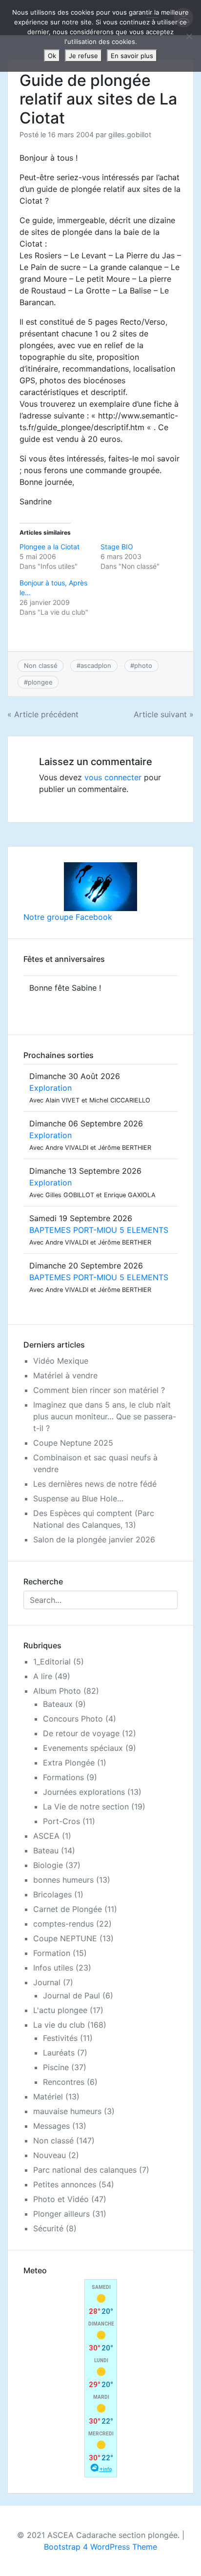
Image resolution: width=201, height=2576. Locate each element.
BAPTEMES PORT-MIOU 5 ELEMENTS (99, 1230)
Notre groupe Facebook (68, 917)
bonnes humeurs (63, 1880)
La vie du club (59, 2025)
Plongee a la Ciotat (50, 547)
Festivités (60, 2038)
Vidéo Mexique (61, 1361)
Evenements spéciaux (83, 1748)
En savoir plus (132, 56)
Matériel (48, 2097)
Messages (51, 2126)
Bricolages (52, 1894)
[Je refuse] (189, 36)
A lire (43, 1676)
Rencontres (64, 2082)
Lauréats (59, 2053)
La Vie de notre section (86, 1807)
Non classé (41, 665)
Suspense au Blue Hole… (78, 1498)
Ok (52, 56)
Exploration (50, 1088)
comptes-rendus (63, 1924)
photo (143, 665)
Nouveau (50, 2155)
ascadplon (96, 665)
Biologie (48, 1865)
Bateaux (58, 1704)
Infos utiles (53, 1968)
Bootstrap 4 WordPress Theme (100, 2547)
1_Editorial (52, 1662)
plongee (40, 682)
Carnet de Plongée (68, 1909)
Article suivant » (164, 714)
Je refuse (83, 56)
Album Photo (57, 1691)
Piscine (56, 2067)
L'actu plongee (60, 2010)
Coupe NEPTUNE (65, 1938)
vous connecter (113, 777)
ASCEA (46, 1836)
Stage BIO (117, 547)
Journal (47, 1982)
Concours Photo (73, 1719)
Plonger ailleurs (61, 2214)
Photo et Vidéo (61, 2199)
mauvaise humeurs (67, 2111)
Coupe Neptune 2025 (73, 1443)
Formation (52, 1953)
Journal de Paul (71, 1995)
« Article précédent (43, 714)
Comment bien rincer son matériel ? (99, 1390)
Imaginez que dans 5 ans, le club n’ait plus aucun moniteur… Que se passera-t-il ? (105, 1416)
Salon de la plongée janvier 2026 (94, 1539)
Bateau (46, 1850)
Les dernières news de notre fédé (95, 1484)
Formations (63, 1777)
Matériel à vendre (65, 1375)
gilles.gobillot (130, 135)
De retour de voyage (81, 1733)
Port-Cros (61, 1821)
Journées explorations (84, 1792)
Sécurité (48, 2228)
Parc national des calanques (85, 2170)
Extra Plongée (69, 1763)
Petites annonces (65, 2184)
